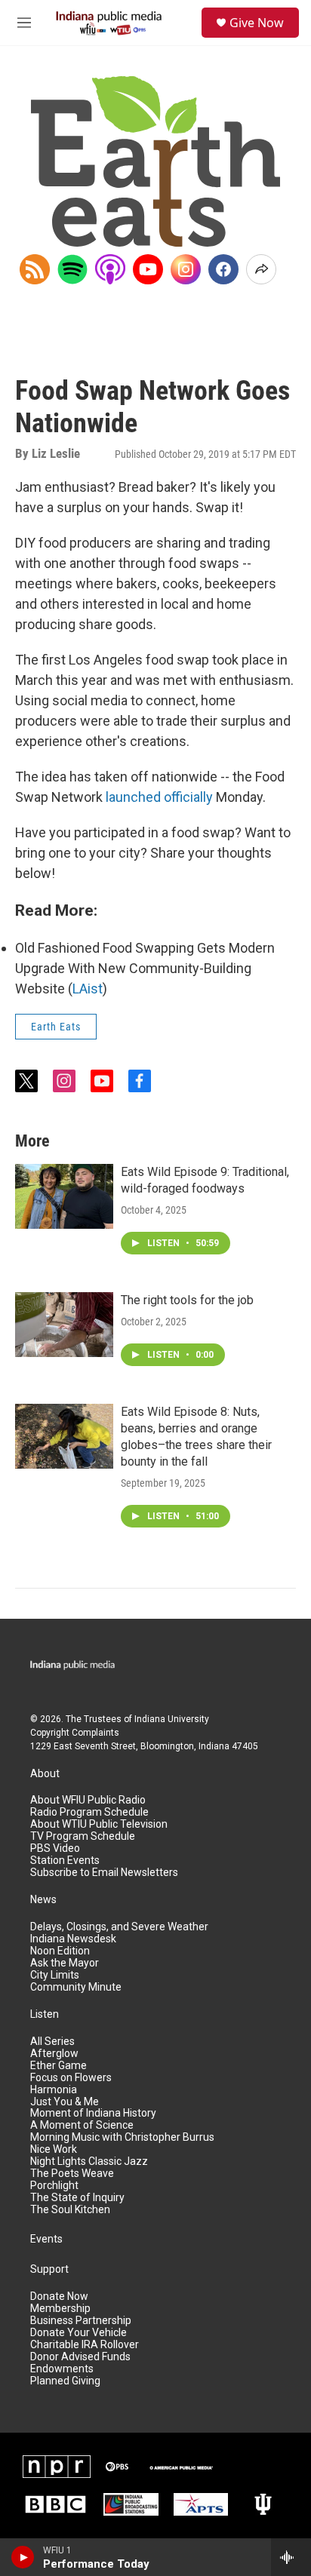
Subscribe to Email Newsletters (104, 1873)
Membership (60, 2309)
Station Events (65, 1861)
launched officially (159, 797)
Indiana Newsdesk (73, 1939)
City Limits (55, 1975)
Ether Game (59, 2066)
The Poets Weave (72, 2174)
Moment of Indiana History (93, 2113)
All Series (52, 2042)
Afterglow (54, 2054)
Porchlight (54, 2186)
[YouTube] (148, 269)
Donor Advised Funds (80, 2357)
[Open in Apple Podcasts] (110, 269)
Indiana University (172, 1719)
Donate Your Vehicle (79, 2333)
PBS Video (55, 1848)
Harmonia (54, 2090)
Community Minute (76, 1987)
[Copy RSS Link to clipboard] (35, 269)
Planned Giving (65, 2381)
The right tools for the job (187, 1300)
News (43, 1900)
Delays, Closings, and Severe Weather (119, 1927)
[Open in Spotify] (72, 269)
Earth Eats (56, 1027)
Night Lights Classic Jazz (89, 2162)
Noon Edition (60, 1951)
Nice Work (54, 2149)
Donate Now (59, 2297)
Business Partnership (81, 2321)
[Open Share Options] (261, 269)
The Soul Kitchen (70, 2210)
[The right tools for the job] (64, 1325)
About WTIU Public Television (99, 1824)
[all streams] (291, 2557)
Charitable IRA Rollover (85, 2345)
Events (46, 2239)
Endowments (62, 2369)
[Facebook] (223, 269)
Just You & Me (65, 2102)
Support (49, 2269)
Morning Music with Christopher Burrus (122, 2137)
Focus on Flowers (71, 2078)
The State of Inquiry (77, 2198)
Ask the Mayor (65, 1963)
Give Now (257, 23)
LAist (88, 989)
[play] (23, 2557)
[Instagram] (186, 269)
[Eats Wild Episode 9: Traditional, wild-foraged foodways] (64, 1196)
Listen (45, 2014)
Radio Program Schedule (89, 1812)
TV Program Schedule (83, 1836)
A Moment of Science (82, 2125)
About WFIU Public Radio (88, 1800)
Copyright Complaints (75, 1733)
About (45, 1774)
